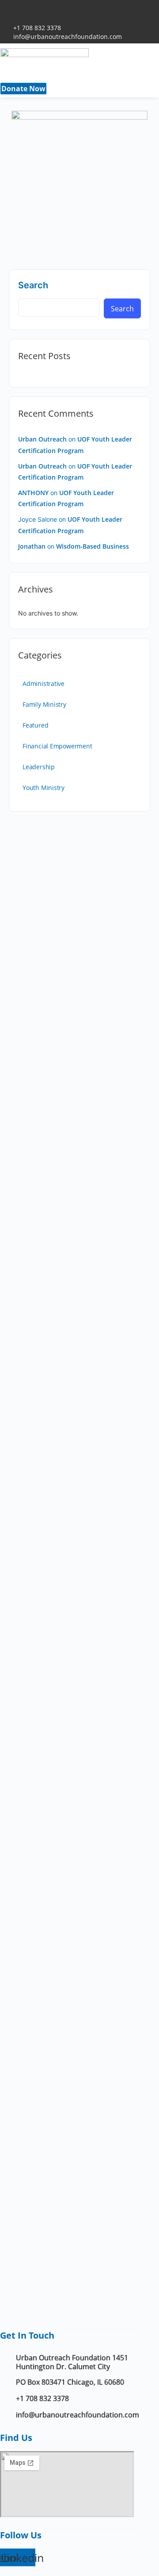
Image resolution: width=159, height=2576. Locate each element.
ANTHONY (33, 493)
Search (33, 285)
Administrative (44, 684)
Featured (35, 725)
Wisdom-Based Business (93, 546)
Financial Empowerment (57, 746)
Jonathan (32, 546)
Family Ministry (44, 704)
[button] (82, 81)
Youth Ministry (44, 788)
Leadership (39, 767)
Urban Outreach (42, 439)
